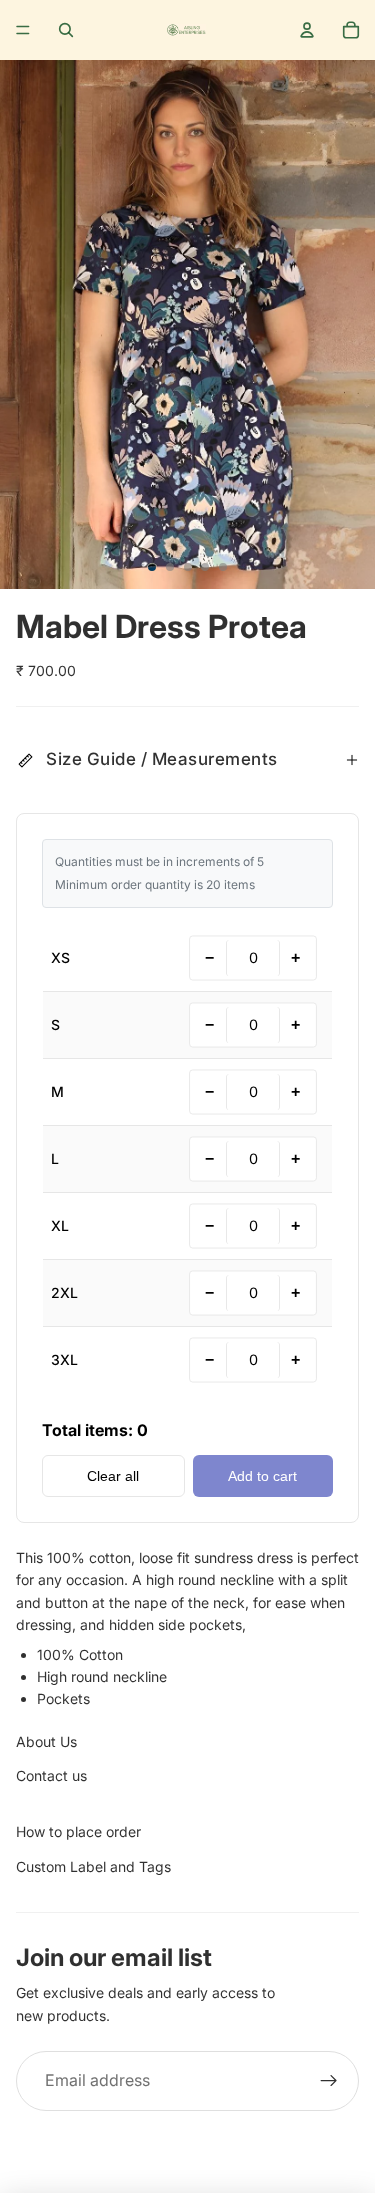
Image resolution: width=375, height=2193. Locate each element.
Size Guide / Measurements (162, 759)
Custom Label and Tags (93, 1866)
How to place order (78, 1831)
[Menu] (23, 30)
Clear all (113, 1476)
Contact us (51, 1775)
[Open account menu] (307, 30)
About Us (46, 1741)
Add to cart (262, 1476)
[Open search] (66, 30)
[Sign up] (329, 2081)
